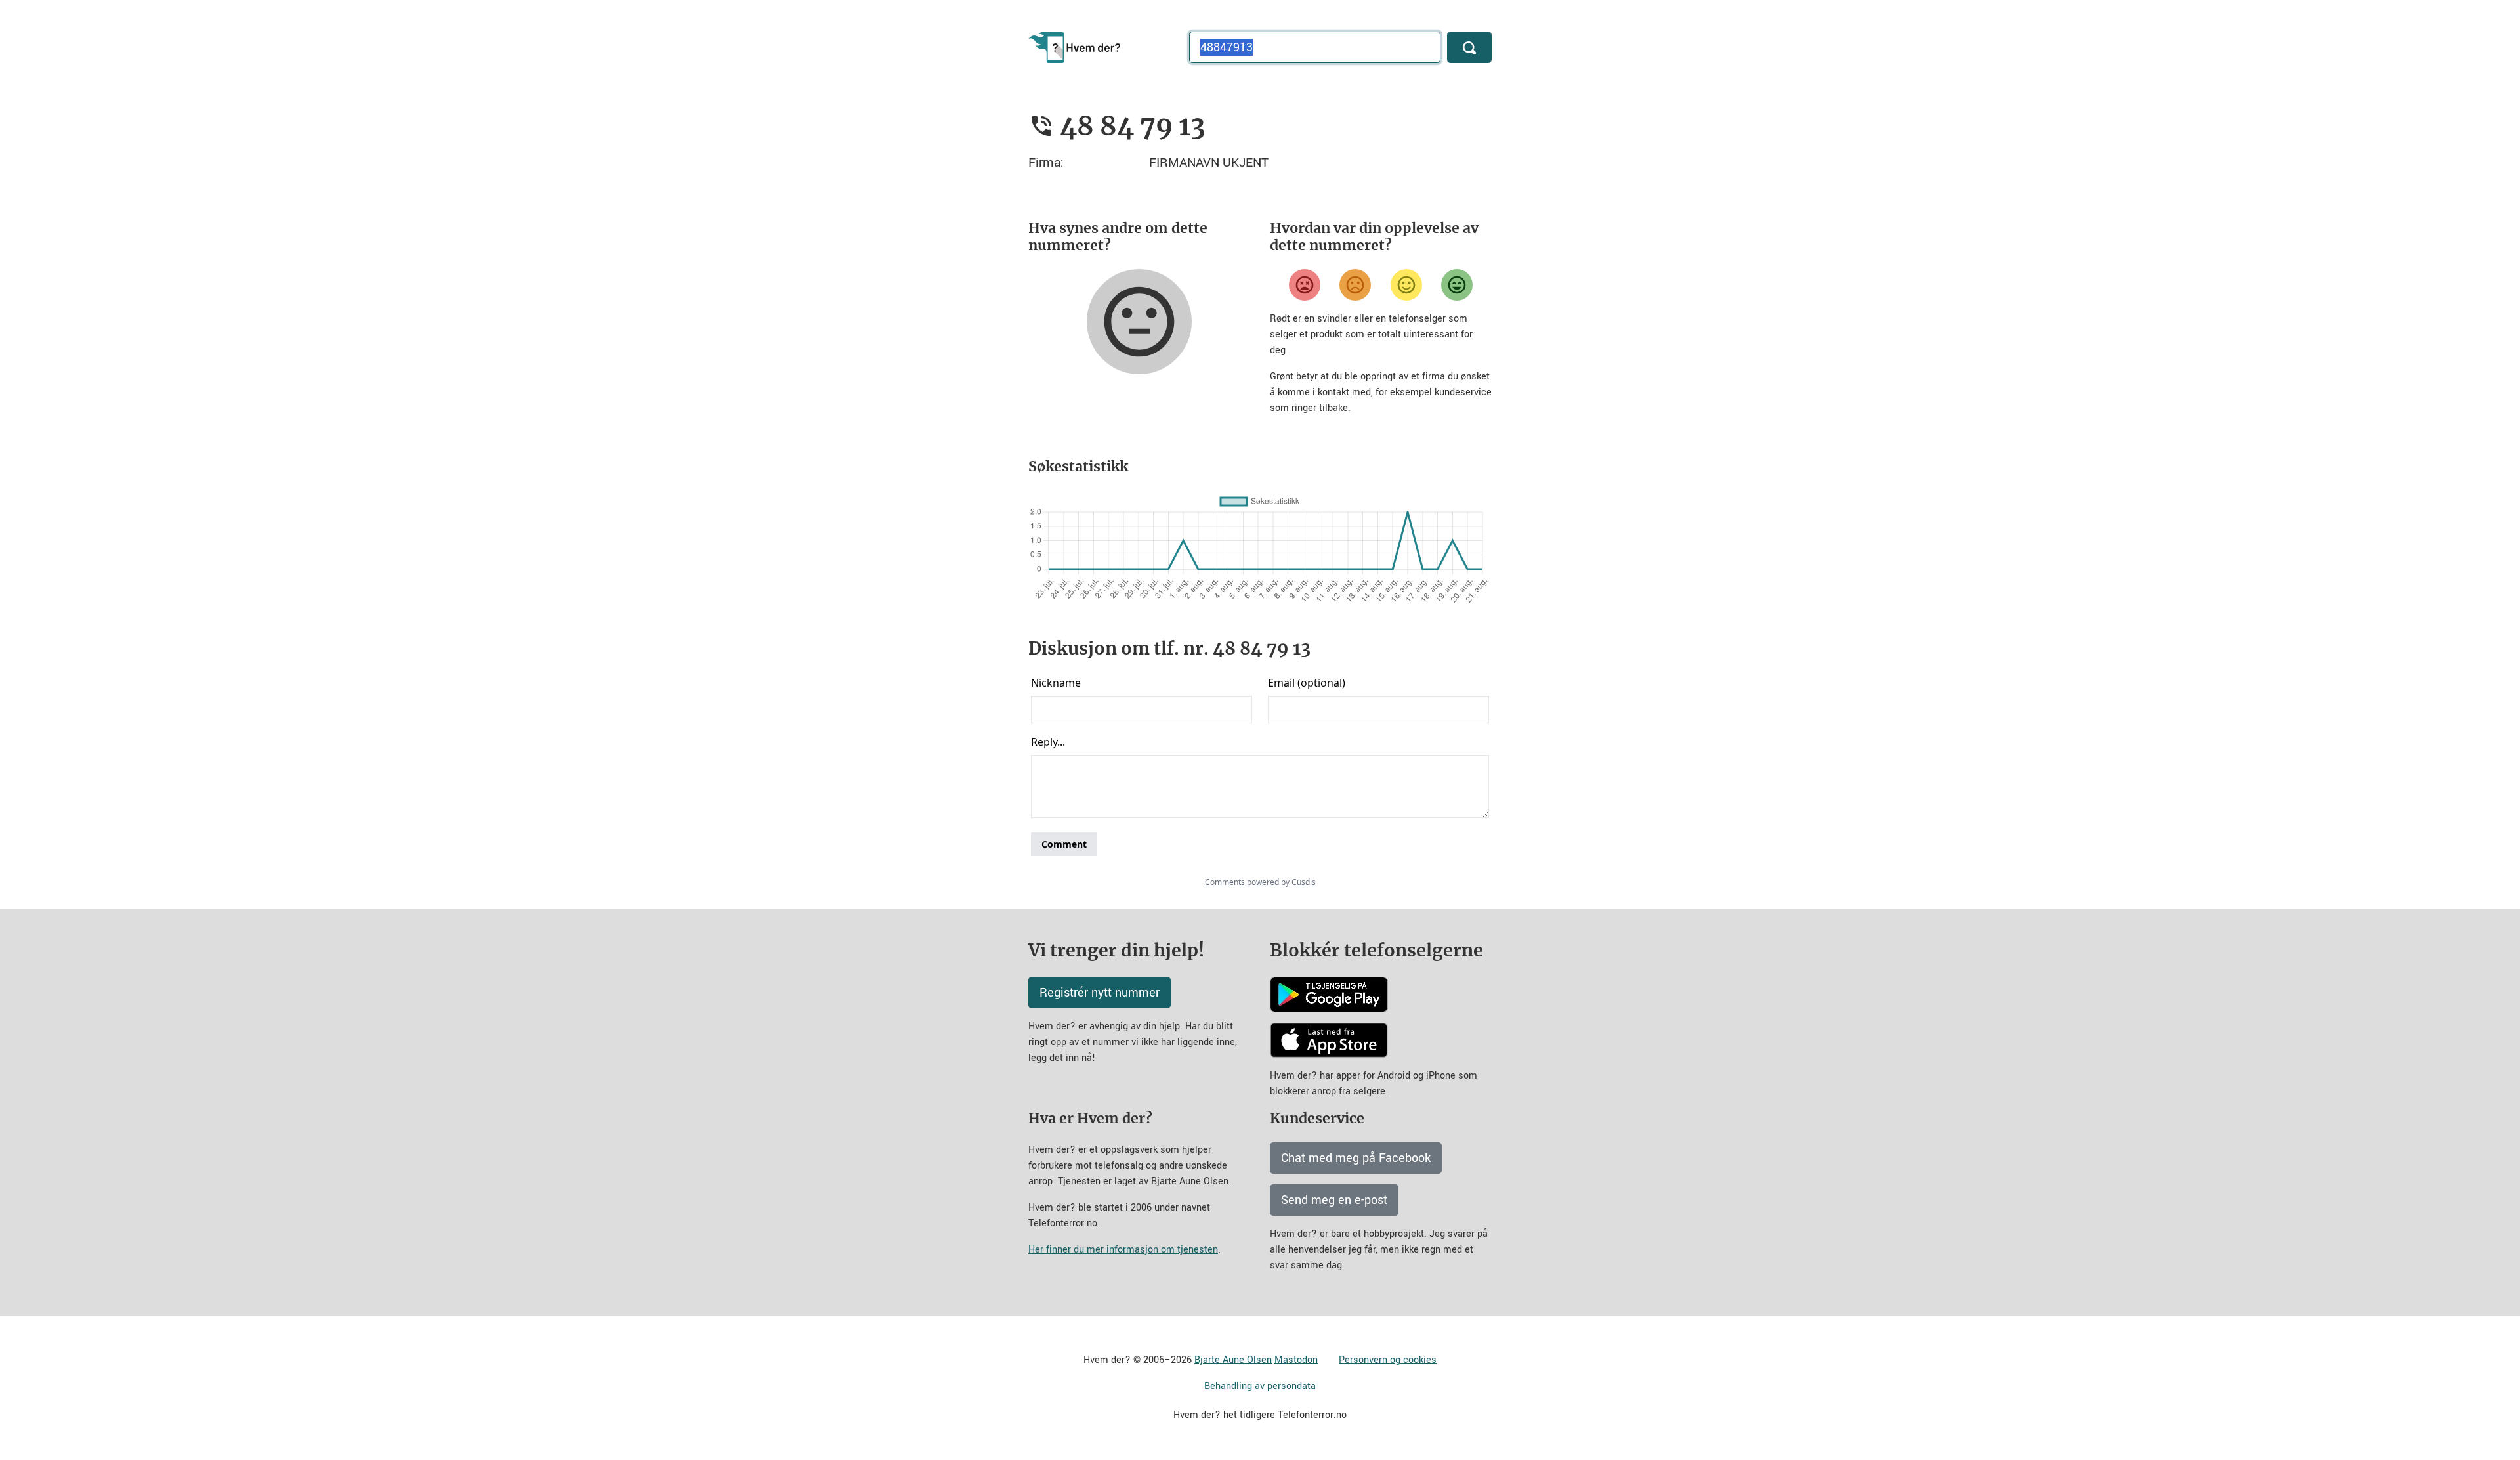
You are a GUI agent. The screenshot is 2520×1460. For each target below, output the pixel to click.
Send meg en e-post (1334, 1200)
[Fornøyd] (1406, 285)
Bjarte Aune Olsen (1233, 1360)
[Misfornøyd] (1355, 285)
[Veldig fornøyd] (1457, 285)
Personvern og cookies (1388, 1360)
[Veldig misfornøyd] (1305, 285)
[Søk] (1469, 47)
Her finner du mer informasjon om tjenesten (1123, 1250)
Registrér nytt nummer (1100, 993)
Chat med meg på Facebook (1356, 1158)
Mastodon (1296, 1360)
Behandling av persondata (1260, 1386)
